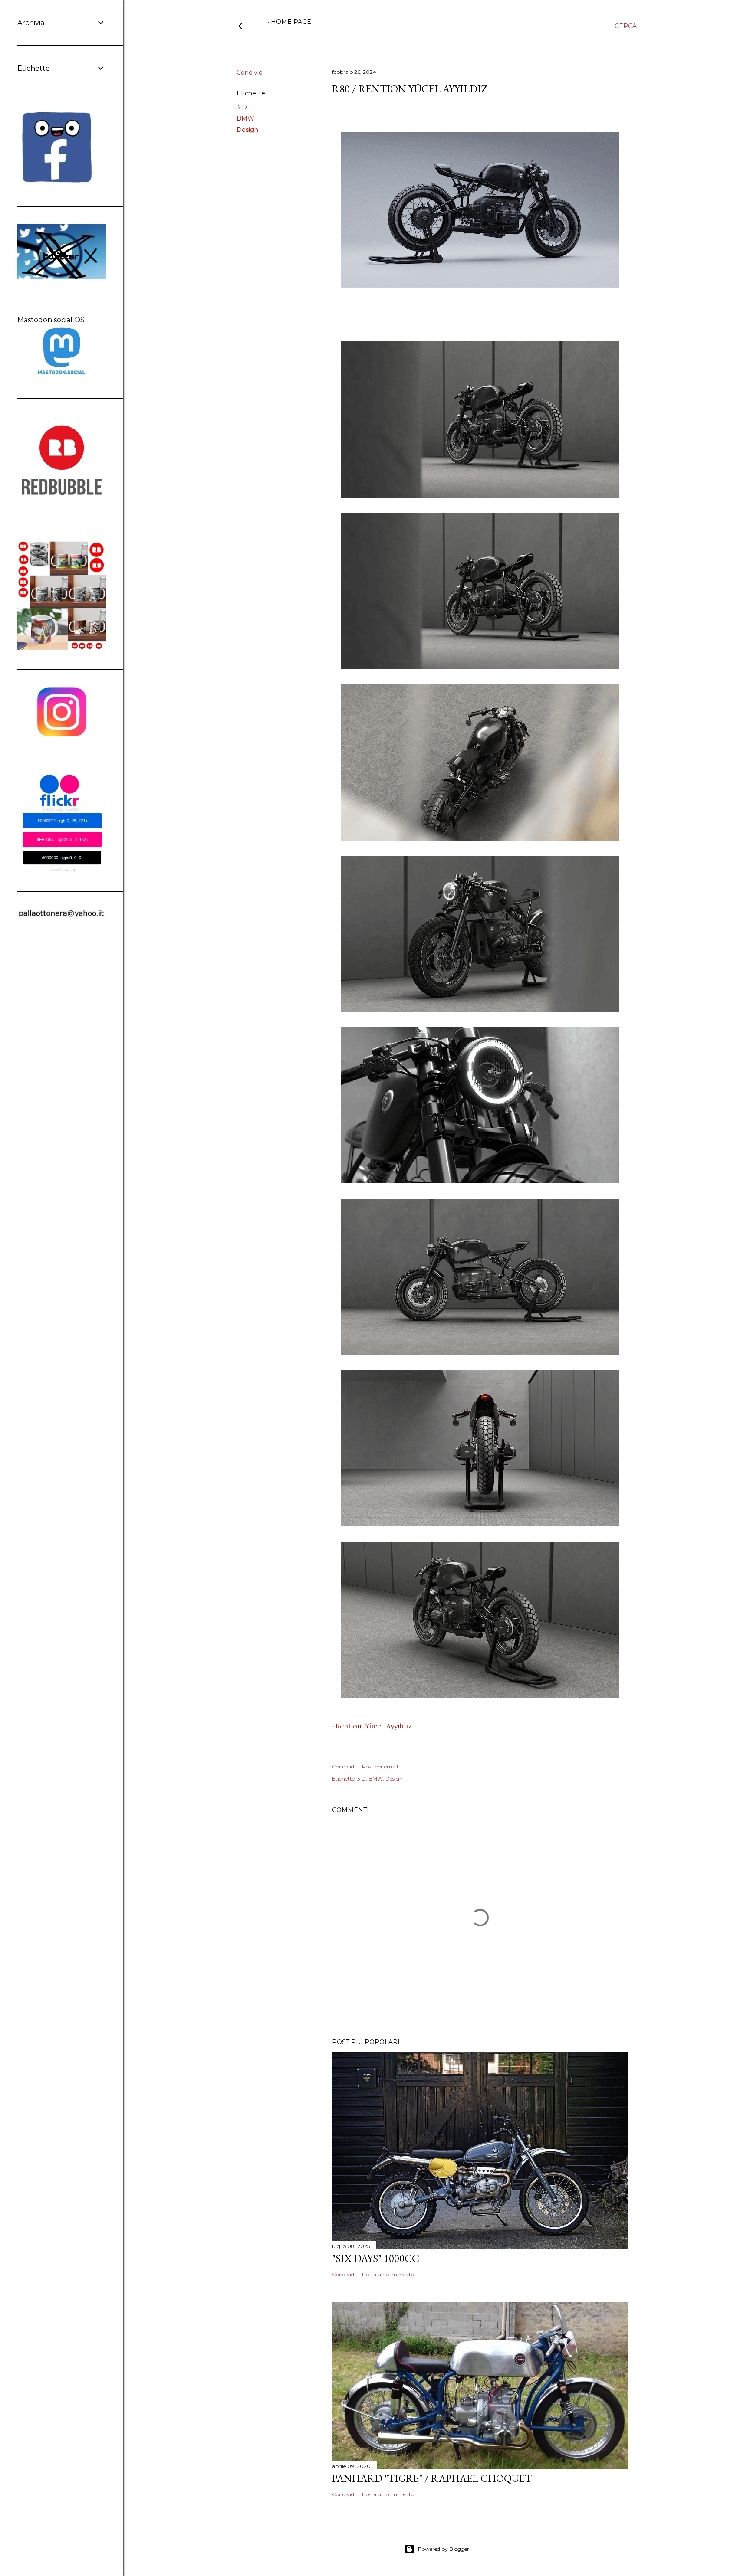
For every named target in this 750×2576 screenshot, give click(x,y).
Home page (291, 22)
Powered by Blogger (444, 2549)
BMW (245, 118)
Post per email (380, 1766)
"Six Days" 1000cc (376, 2258)
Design (247, 130)
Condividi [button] (250, 72)
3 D (242, 107)
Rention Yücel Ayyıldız (375, 1726)
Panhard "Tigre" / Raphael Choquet (432, 2478)
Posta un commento (388, 2274)
